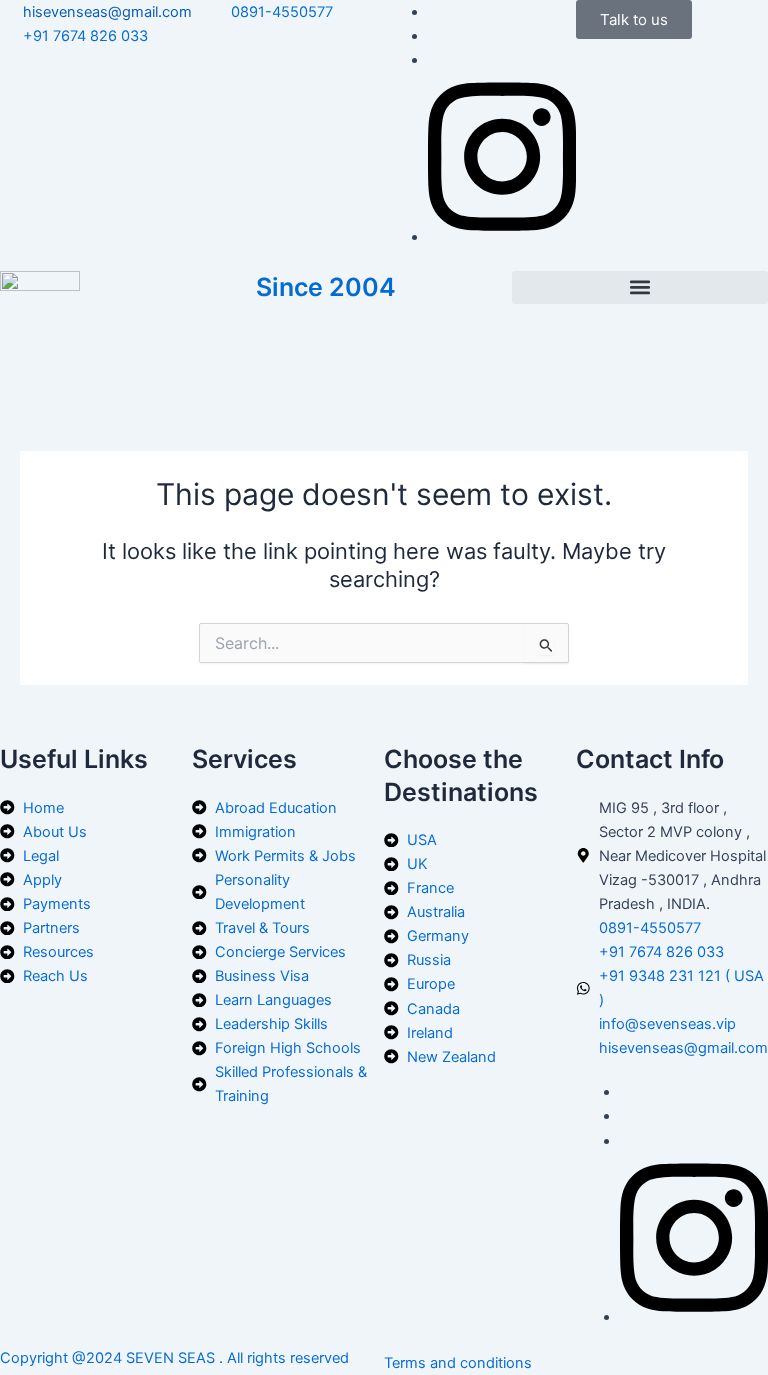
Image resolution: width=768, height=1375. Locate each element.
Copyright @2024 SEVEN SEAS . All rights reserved (174, 1358)
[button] (640, 287)
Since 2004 (326, 287)
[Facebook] (502, 237)
